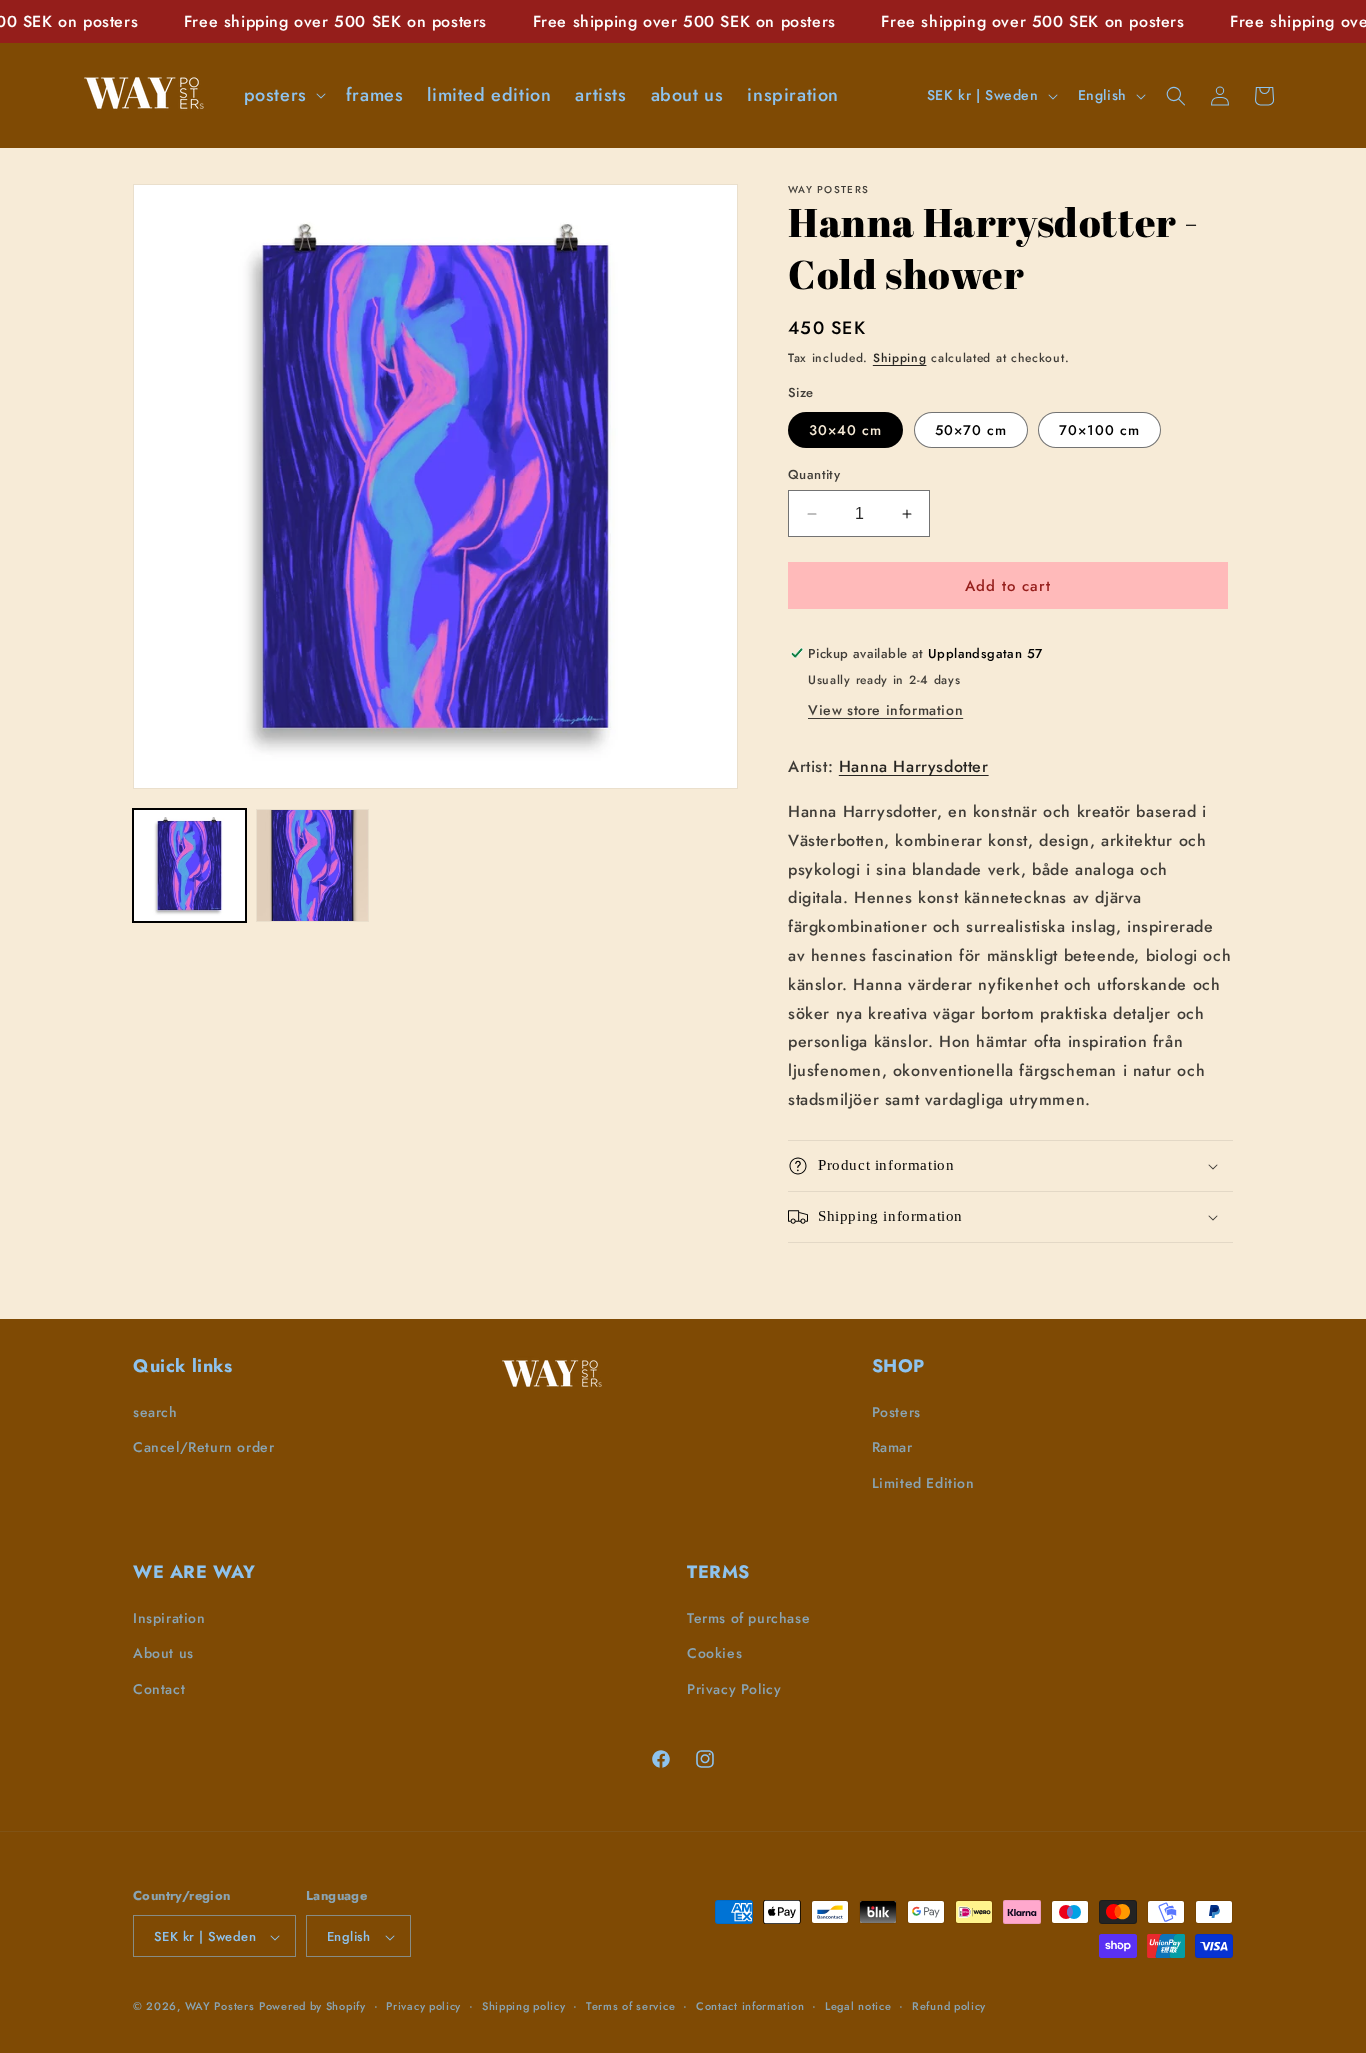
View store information (885, 710)
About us (163, 1654)
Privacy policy (423, 2006)
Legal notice (858, 2006)
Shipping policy (524, 2006)
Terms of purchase (748, 1619)
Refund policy (949, 2006)
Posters (896, 1413)
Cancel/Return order (203, 1448)
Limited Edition (923, 1483)
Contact (159, 1689)
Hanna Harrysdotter (914, 766)
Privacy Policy (734, 1689)
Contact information (750, 2006)
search (155, 1413)
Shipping (900, 358)
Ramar (892, 1448)
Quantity (814, 474)
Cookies (714, 1654)
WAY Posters (220, 2007)
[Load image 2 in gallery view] (312, 865)
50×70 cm (971, 430)
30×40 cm (845, 430)
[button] (283, 95)
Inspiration (169, 1619)
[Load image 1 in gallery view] (189, 865)
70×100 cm (1099, 430)
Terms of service (630, 2006)
